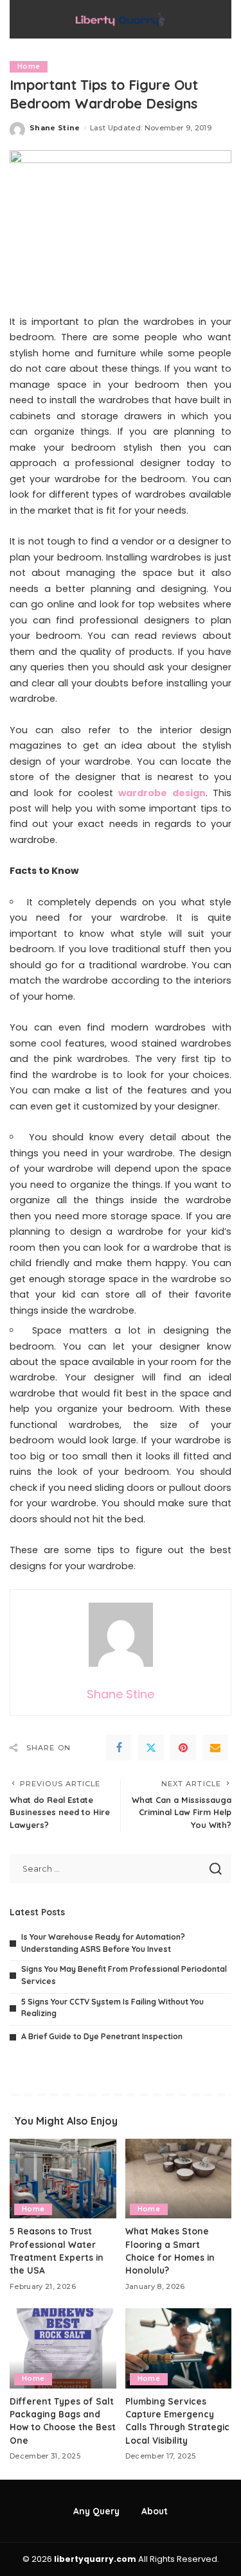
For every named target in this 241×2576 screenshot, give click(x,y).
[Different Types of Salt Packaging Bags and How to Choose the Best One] (63, 2348)
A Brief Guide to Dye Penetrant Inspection (102, 2036)
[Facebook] (119, 1748)
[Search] (214, 19)
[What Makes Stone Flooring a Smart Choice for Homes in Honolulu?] (179, 2179)
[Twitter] (151, 1748)
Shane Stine (55, 128)
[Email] (215, 1748)
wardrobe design (162, 793)
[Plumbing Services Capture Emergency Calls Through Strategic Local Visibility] (179, 2348)
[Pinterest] (183, 1748)
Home (29, 66)
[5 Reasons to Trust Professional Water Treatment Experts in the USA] (63, 2179)
